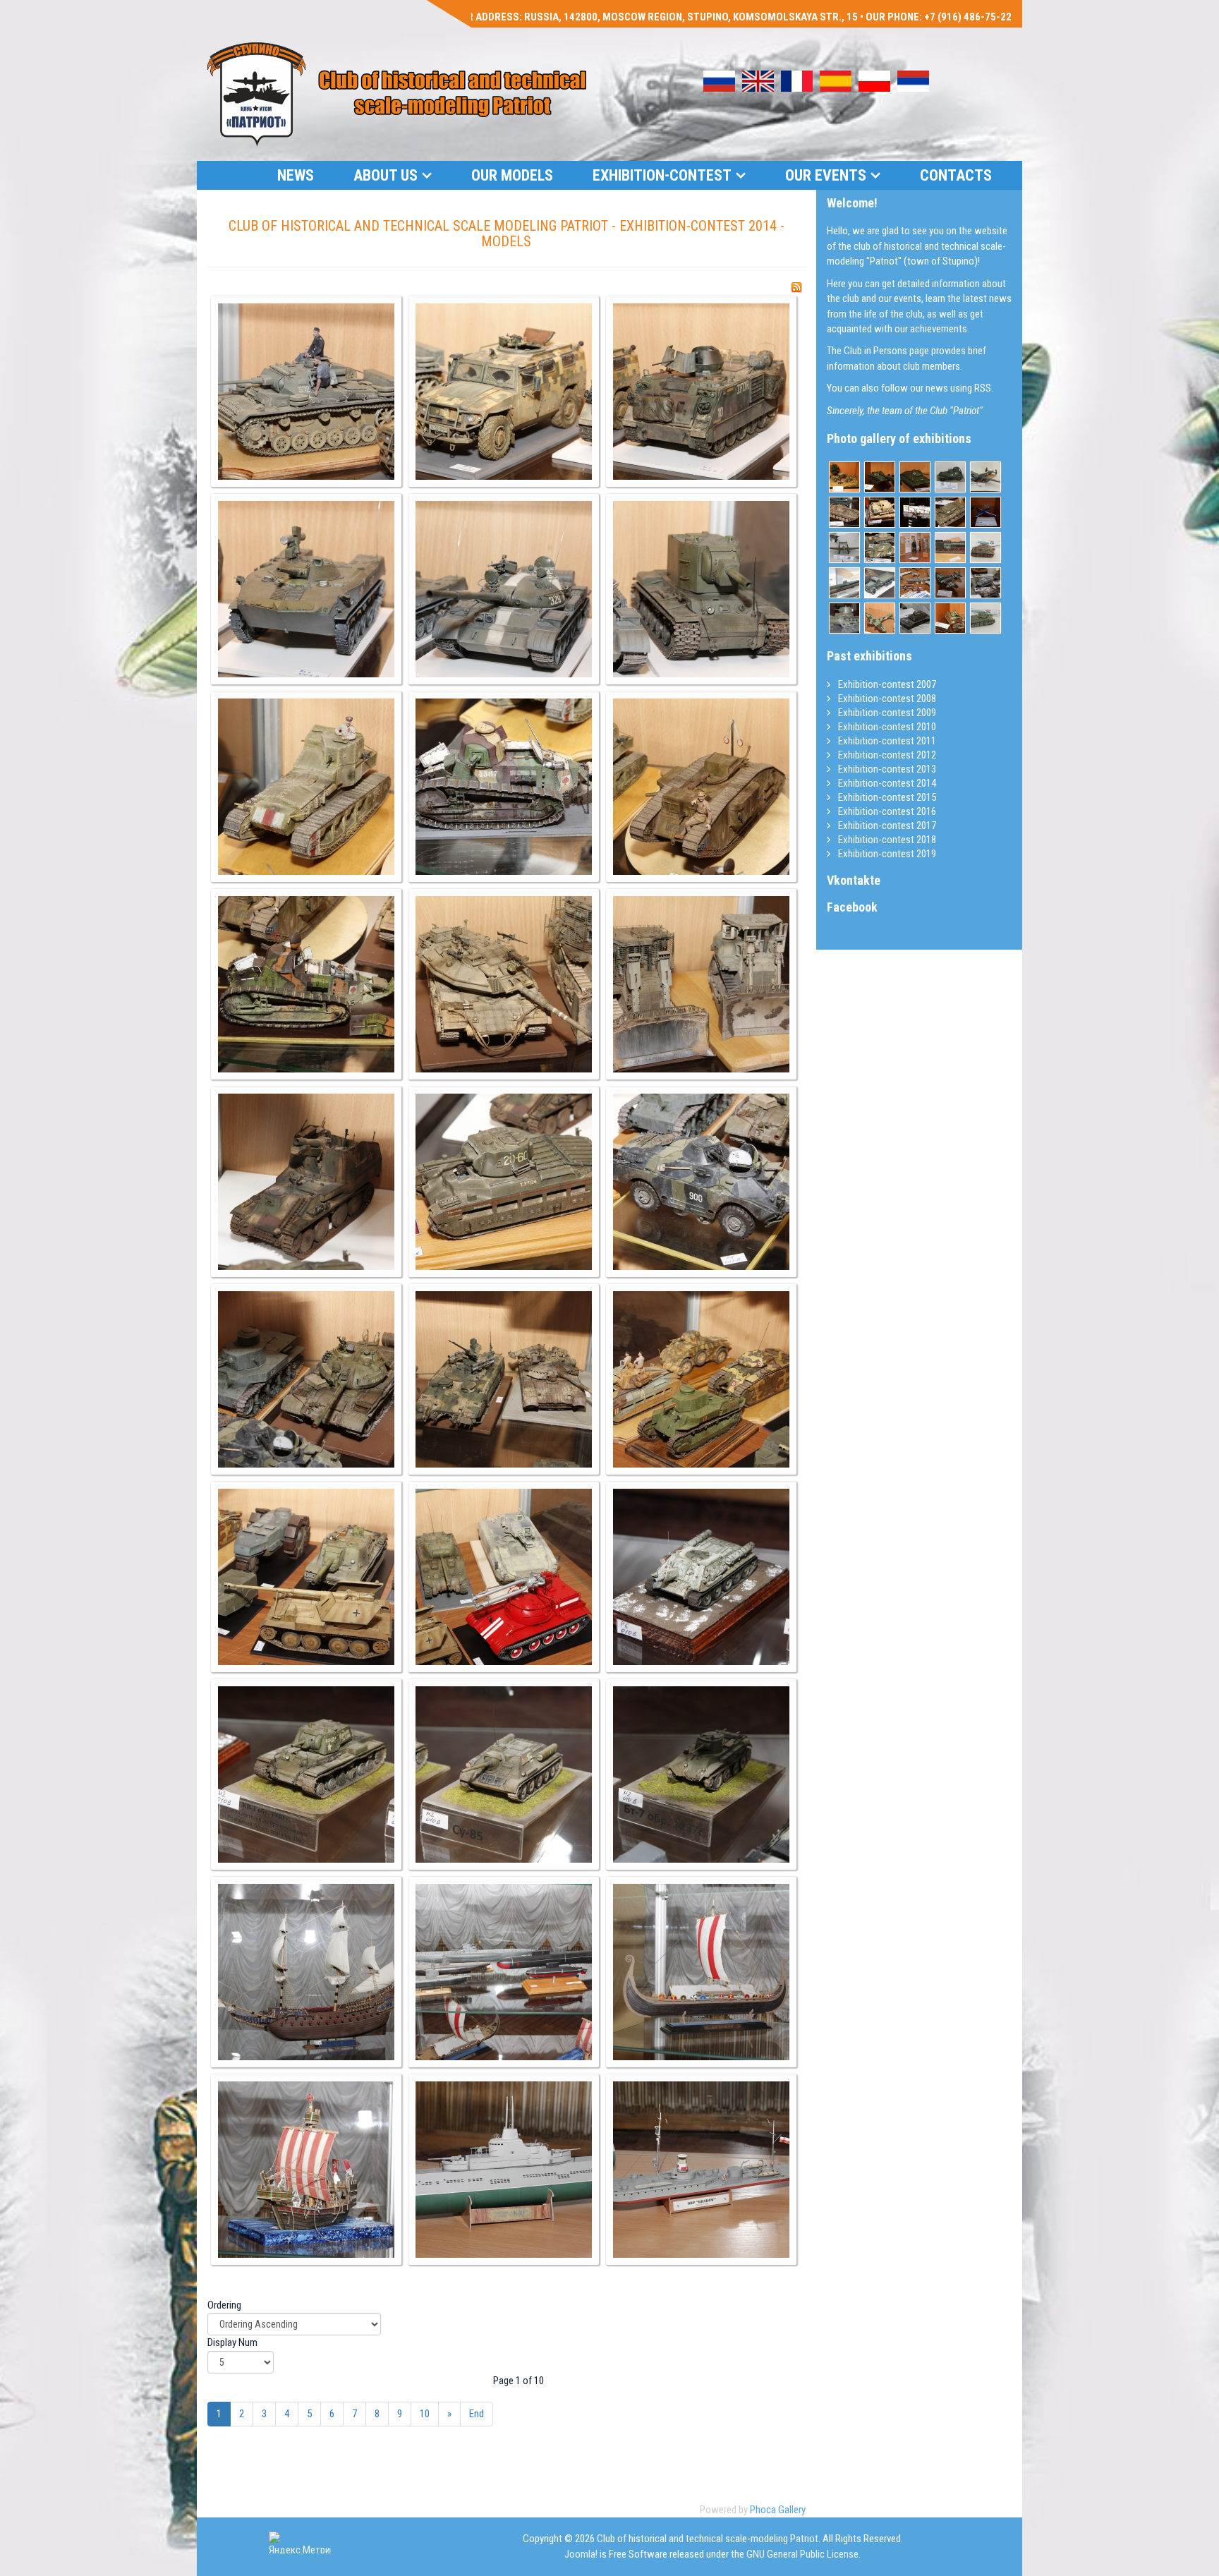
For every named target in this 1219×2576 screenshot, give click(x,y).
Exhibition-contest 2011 (886, 741)
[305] (880, 618)
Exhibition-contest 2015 (886, 797)
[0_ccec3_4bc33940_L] (950, 477)
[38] (844, 618)
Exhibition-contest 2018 (886, 840)
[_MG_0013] (306, 984)
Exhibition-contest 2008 (886, 699)
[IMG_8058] (844, 477)
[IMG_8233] (950, 618)
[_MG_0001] (306, 392)
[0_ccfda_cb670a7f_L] (985, 477)
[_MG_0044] (701, 2170)
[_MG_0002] (504, 392)
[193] (950, 583)
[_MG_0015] (701, 984)
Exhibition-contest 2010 (886, 727)
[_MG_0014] (504, 984)
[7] (985, 512)
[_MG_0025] (306, 1577)
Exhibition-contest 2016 (886, 811)
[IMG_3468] (844, 512)
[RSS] (796, 287)
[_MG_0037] (306, 1972)
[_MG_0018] (701, 1182)
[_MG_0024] (701, 1379)
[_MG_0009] (306, 787)
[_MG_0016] (306, 1182)
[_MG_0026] (504, 1577)
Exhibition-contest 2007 (886, 684)
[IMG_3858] (915, 477)
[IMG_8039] (880, 477)
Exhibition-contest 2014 (886, 783)
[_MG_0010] (504, 787)
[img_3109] (880, 583)
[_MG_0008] (701, 589)
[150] (950, 548)
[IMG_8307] (915, 512)
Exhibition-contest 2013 (886, 769)
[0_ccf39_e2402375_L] (844, 583)
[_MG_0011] (701, 787)
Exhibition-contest (662, 175)
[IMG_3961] (950, 512)
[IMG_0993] (844, 548)
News (296, 175)
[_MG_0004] (701, 392)
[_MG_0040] (701, 1972)
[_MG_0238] (915, 583)
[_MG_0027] (701, 1577)
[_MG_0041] (306, 2170)
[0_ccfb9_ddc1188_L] (985, 618)
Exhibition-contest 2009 (886, 713)
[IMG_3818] (880, 548)
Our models (512, 175)
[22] (915, 548)
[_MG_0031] (701, 1774)
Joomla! (581, 2554)
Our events (826, 175)
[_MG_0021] (306, 1379)
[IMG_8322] (880, 512)
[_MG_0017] (504, 1182)
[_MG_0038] (504, 1972)
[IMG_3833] (985, 583)
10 (425, 2414)
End (477, 2414)
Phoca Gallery (778, 2510)
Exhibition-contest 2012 (886, 755)
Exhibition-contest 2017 (886, 826)
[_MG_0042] (504, 2170)
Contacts (956, 175)
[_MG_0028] (306, 1774)
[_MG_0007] (504, 589)
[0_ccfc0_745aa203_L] (985, 548)
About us (386, 175)
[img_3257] (915, 618)
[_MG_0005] (306, 589)
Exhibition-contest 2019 (886, 854)
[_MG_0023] (504, 1379)
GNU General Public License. (803, 2554)
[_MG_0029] (504, 1774)
